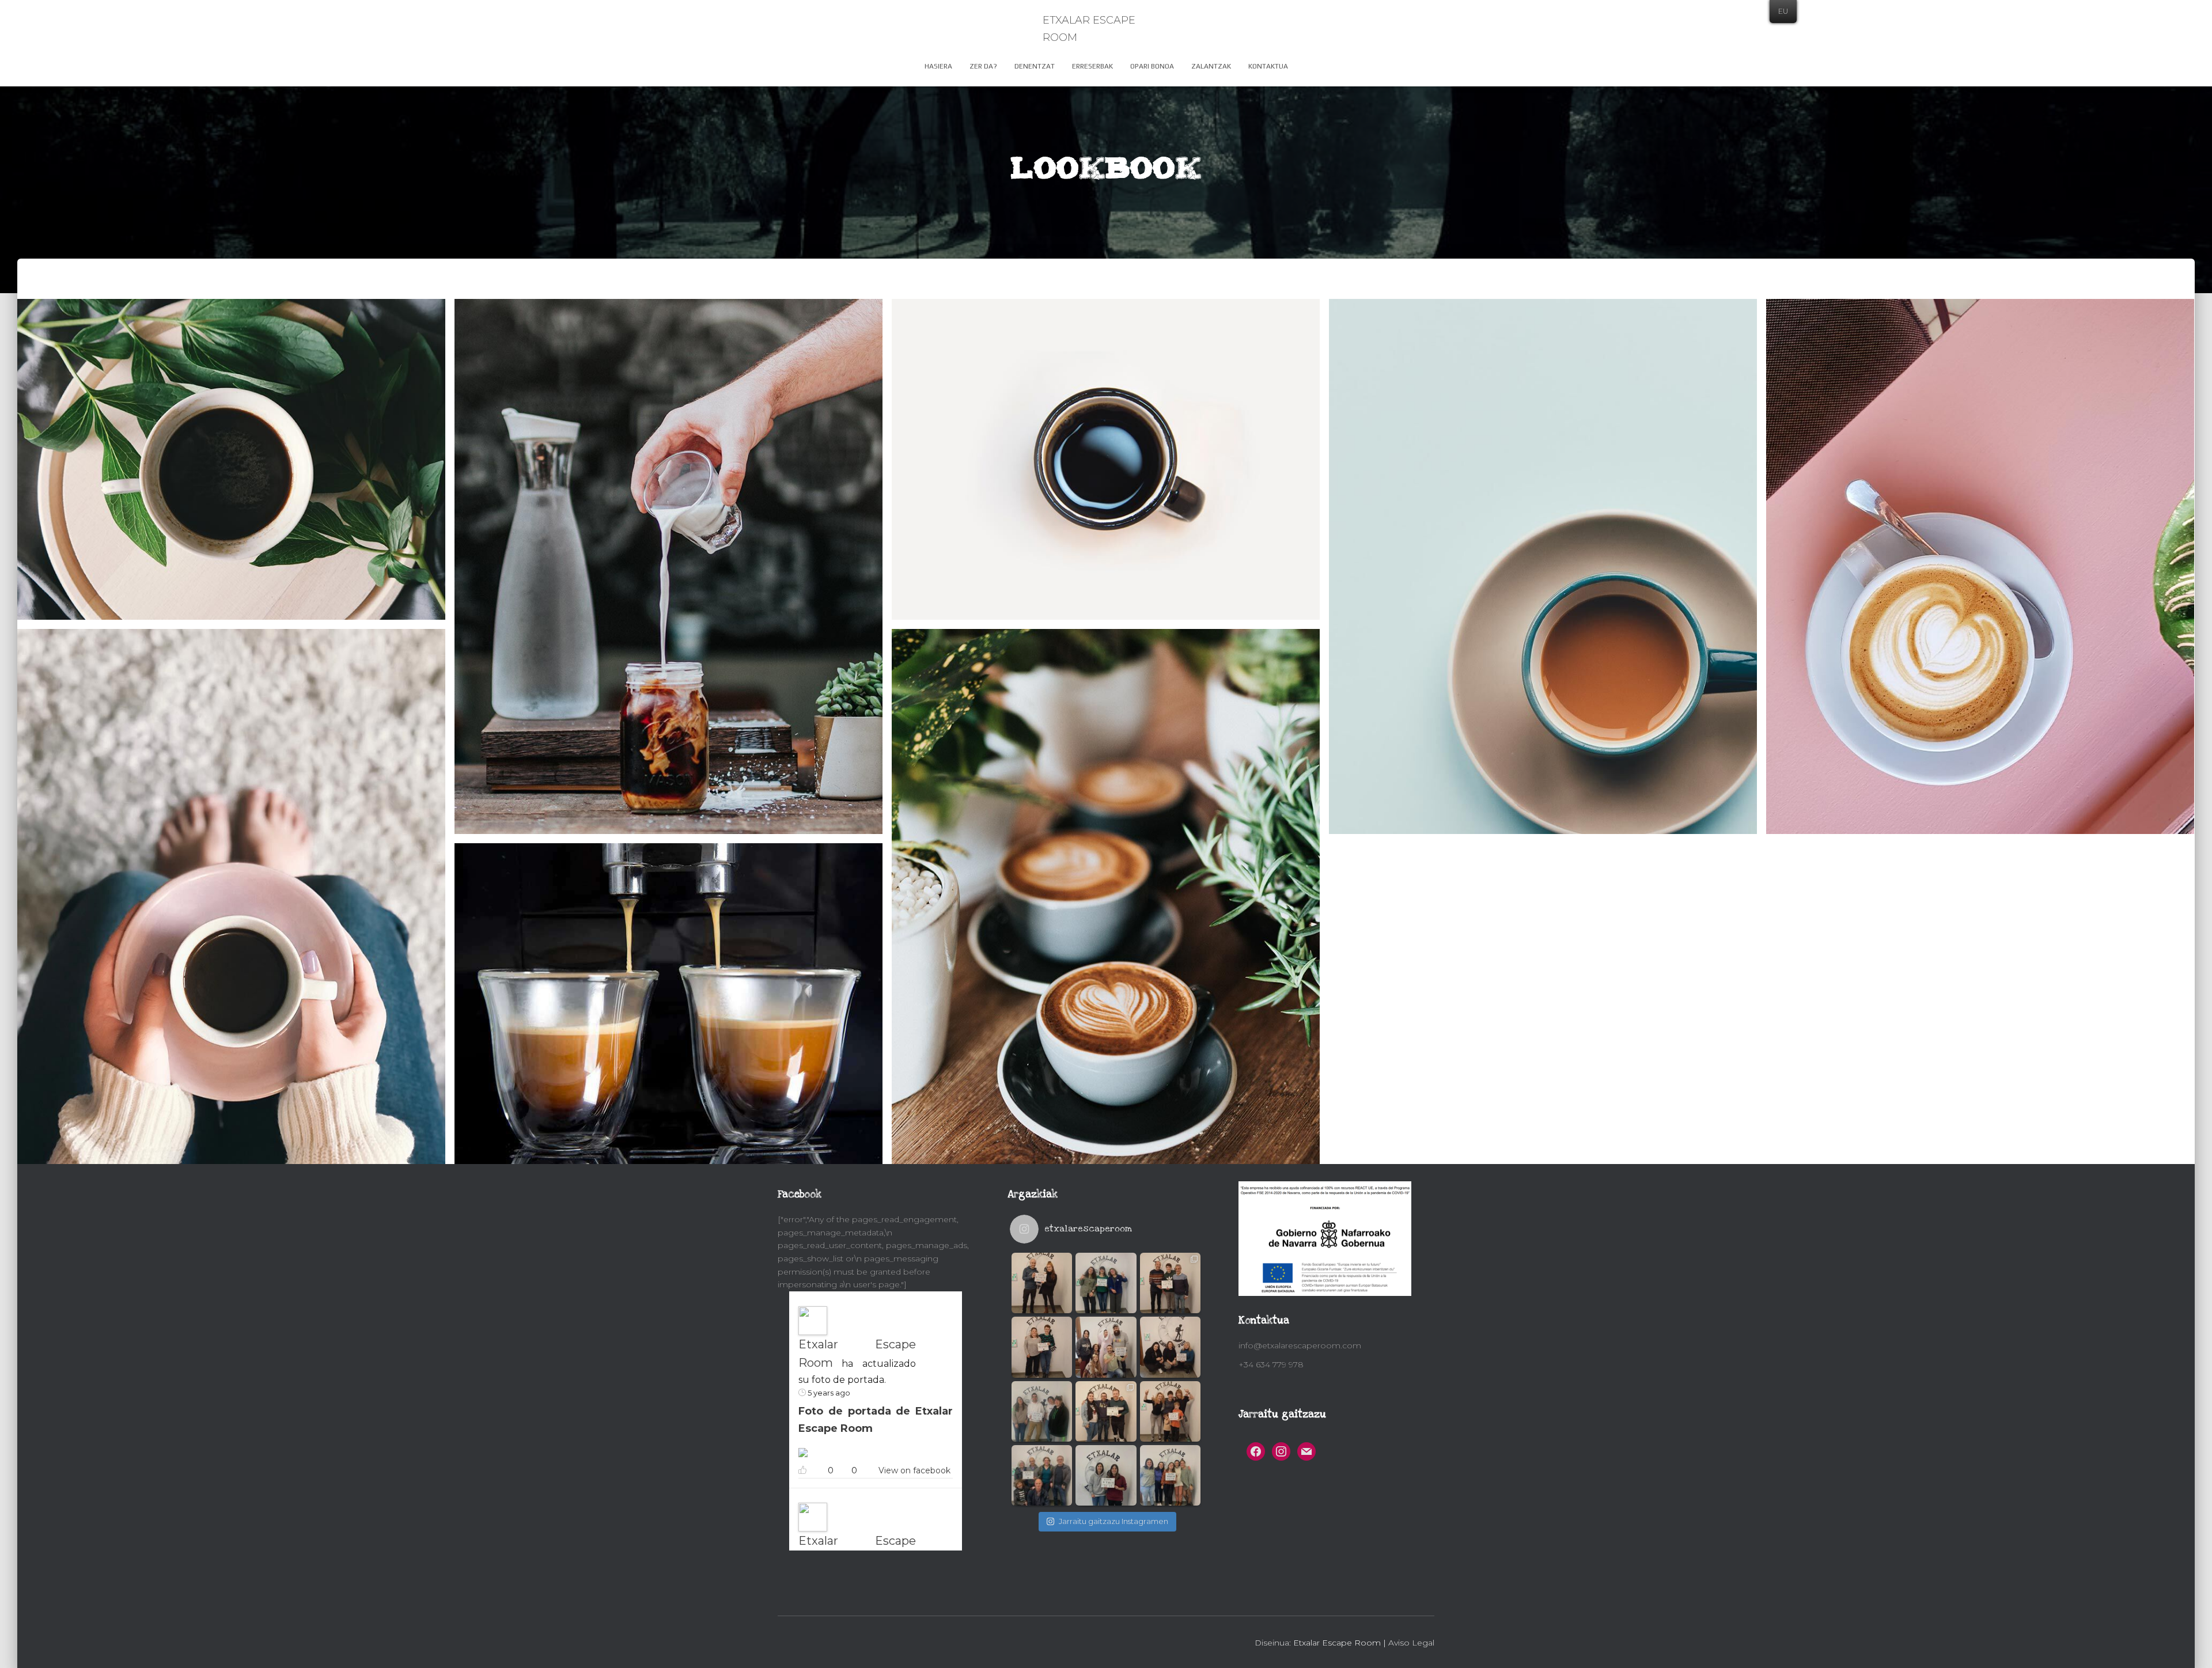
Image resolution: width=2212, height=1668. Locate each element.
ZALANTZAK (1211, 66)
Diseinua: (1273, 1643)
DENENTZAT (1035, 66)
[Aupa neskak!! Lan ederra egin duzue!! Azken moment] (1042, 1347)
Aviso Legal (1411, 1643)
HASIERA (938, 66)
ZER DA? (983, 66)
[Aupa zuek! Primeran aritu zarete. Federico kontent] (1170, 1411)
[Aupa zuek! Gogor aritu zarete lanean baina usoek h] (1042, 1475)
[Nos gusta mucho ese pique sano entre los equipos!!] (1170, 1283)
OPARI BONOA (1152, 66)
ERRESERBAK (1092, 66)
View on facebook (914, 1470)
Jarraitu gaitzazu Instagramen (1113, 1521)
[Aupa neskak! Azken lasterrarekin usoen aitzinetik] (1170, 1347)
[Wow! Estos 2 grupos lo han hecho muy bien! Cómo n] (1106, 1411)
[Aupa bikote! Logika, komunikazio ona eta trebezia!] (1042, 1283)
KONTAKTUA (1268, 66)
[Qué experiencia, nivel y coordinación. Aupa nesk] (1106, 1475)
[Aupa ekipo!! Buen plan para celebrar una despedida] (1106, 1347)
